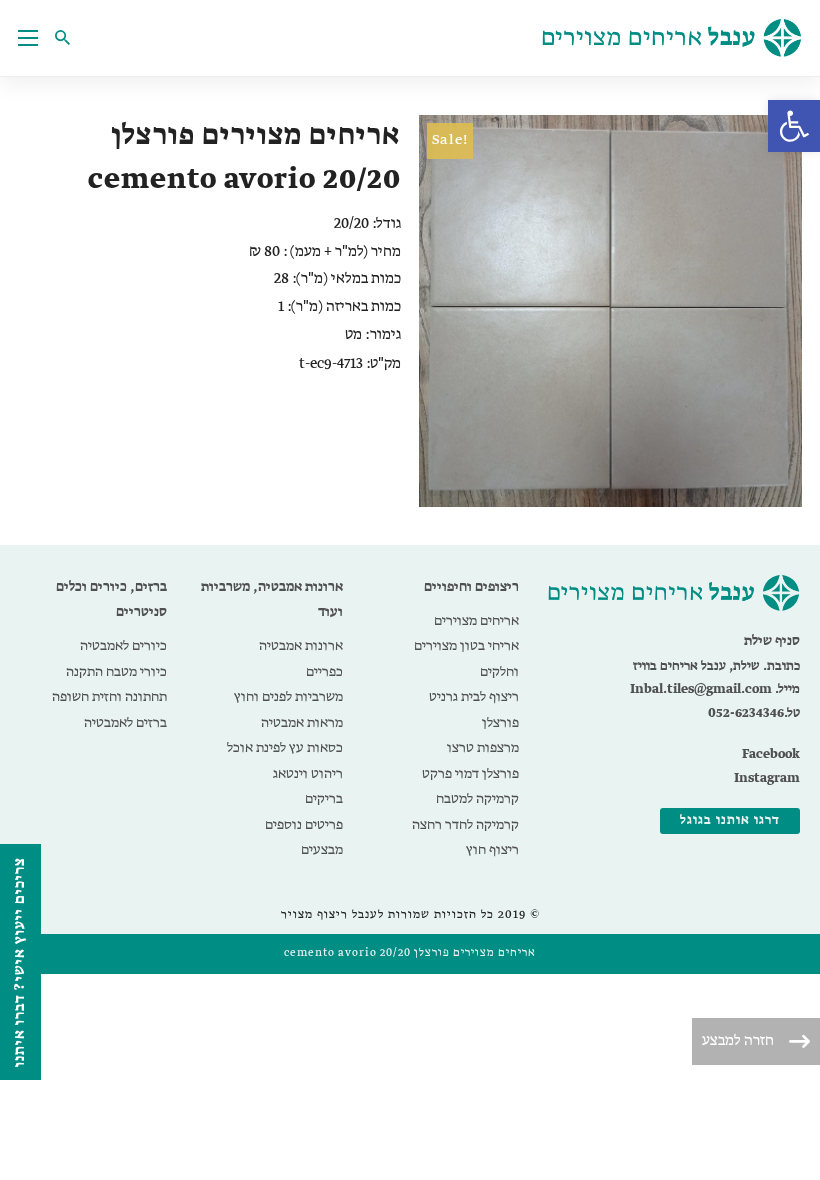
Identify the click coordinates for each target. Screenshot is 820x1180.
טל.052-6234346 (754, 713)
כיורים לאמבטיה (123, 646)
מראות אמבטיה (302, 723)
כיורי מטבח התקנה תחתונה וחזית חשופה (109, 685)
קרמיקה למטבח (477, 799)
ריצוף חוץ (492, 850)
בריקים (324, 799)
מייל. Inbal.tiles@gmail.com (715, 689)
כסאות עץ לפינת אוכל (285, 748)
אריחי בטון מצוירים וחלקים (466, 659)
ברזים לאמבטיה (125, 723)
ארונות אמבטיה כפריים (301, 659)
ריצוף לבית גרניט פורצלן (474, 710)
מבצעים (322, 850)
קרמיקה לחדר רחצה (465, 825)
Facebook (771, 754)
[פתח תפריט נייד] (28, 38)
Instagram (767, 778)
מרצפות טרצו (483, 748)
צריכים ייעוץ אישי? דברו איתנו (20, 962)
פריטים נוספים (304, 825)
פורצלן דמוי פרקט (470, 774)
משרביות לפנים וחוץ (288, 697)
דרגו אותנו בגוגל (730, 820)
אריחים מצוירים (476, 621)
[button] (794, 126)
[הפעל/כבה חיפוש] (68, 38)
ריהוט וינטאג (308, 774)
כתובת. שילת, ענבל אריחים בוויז (716, 666)
